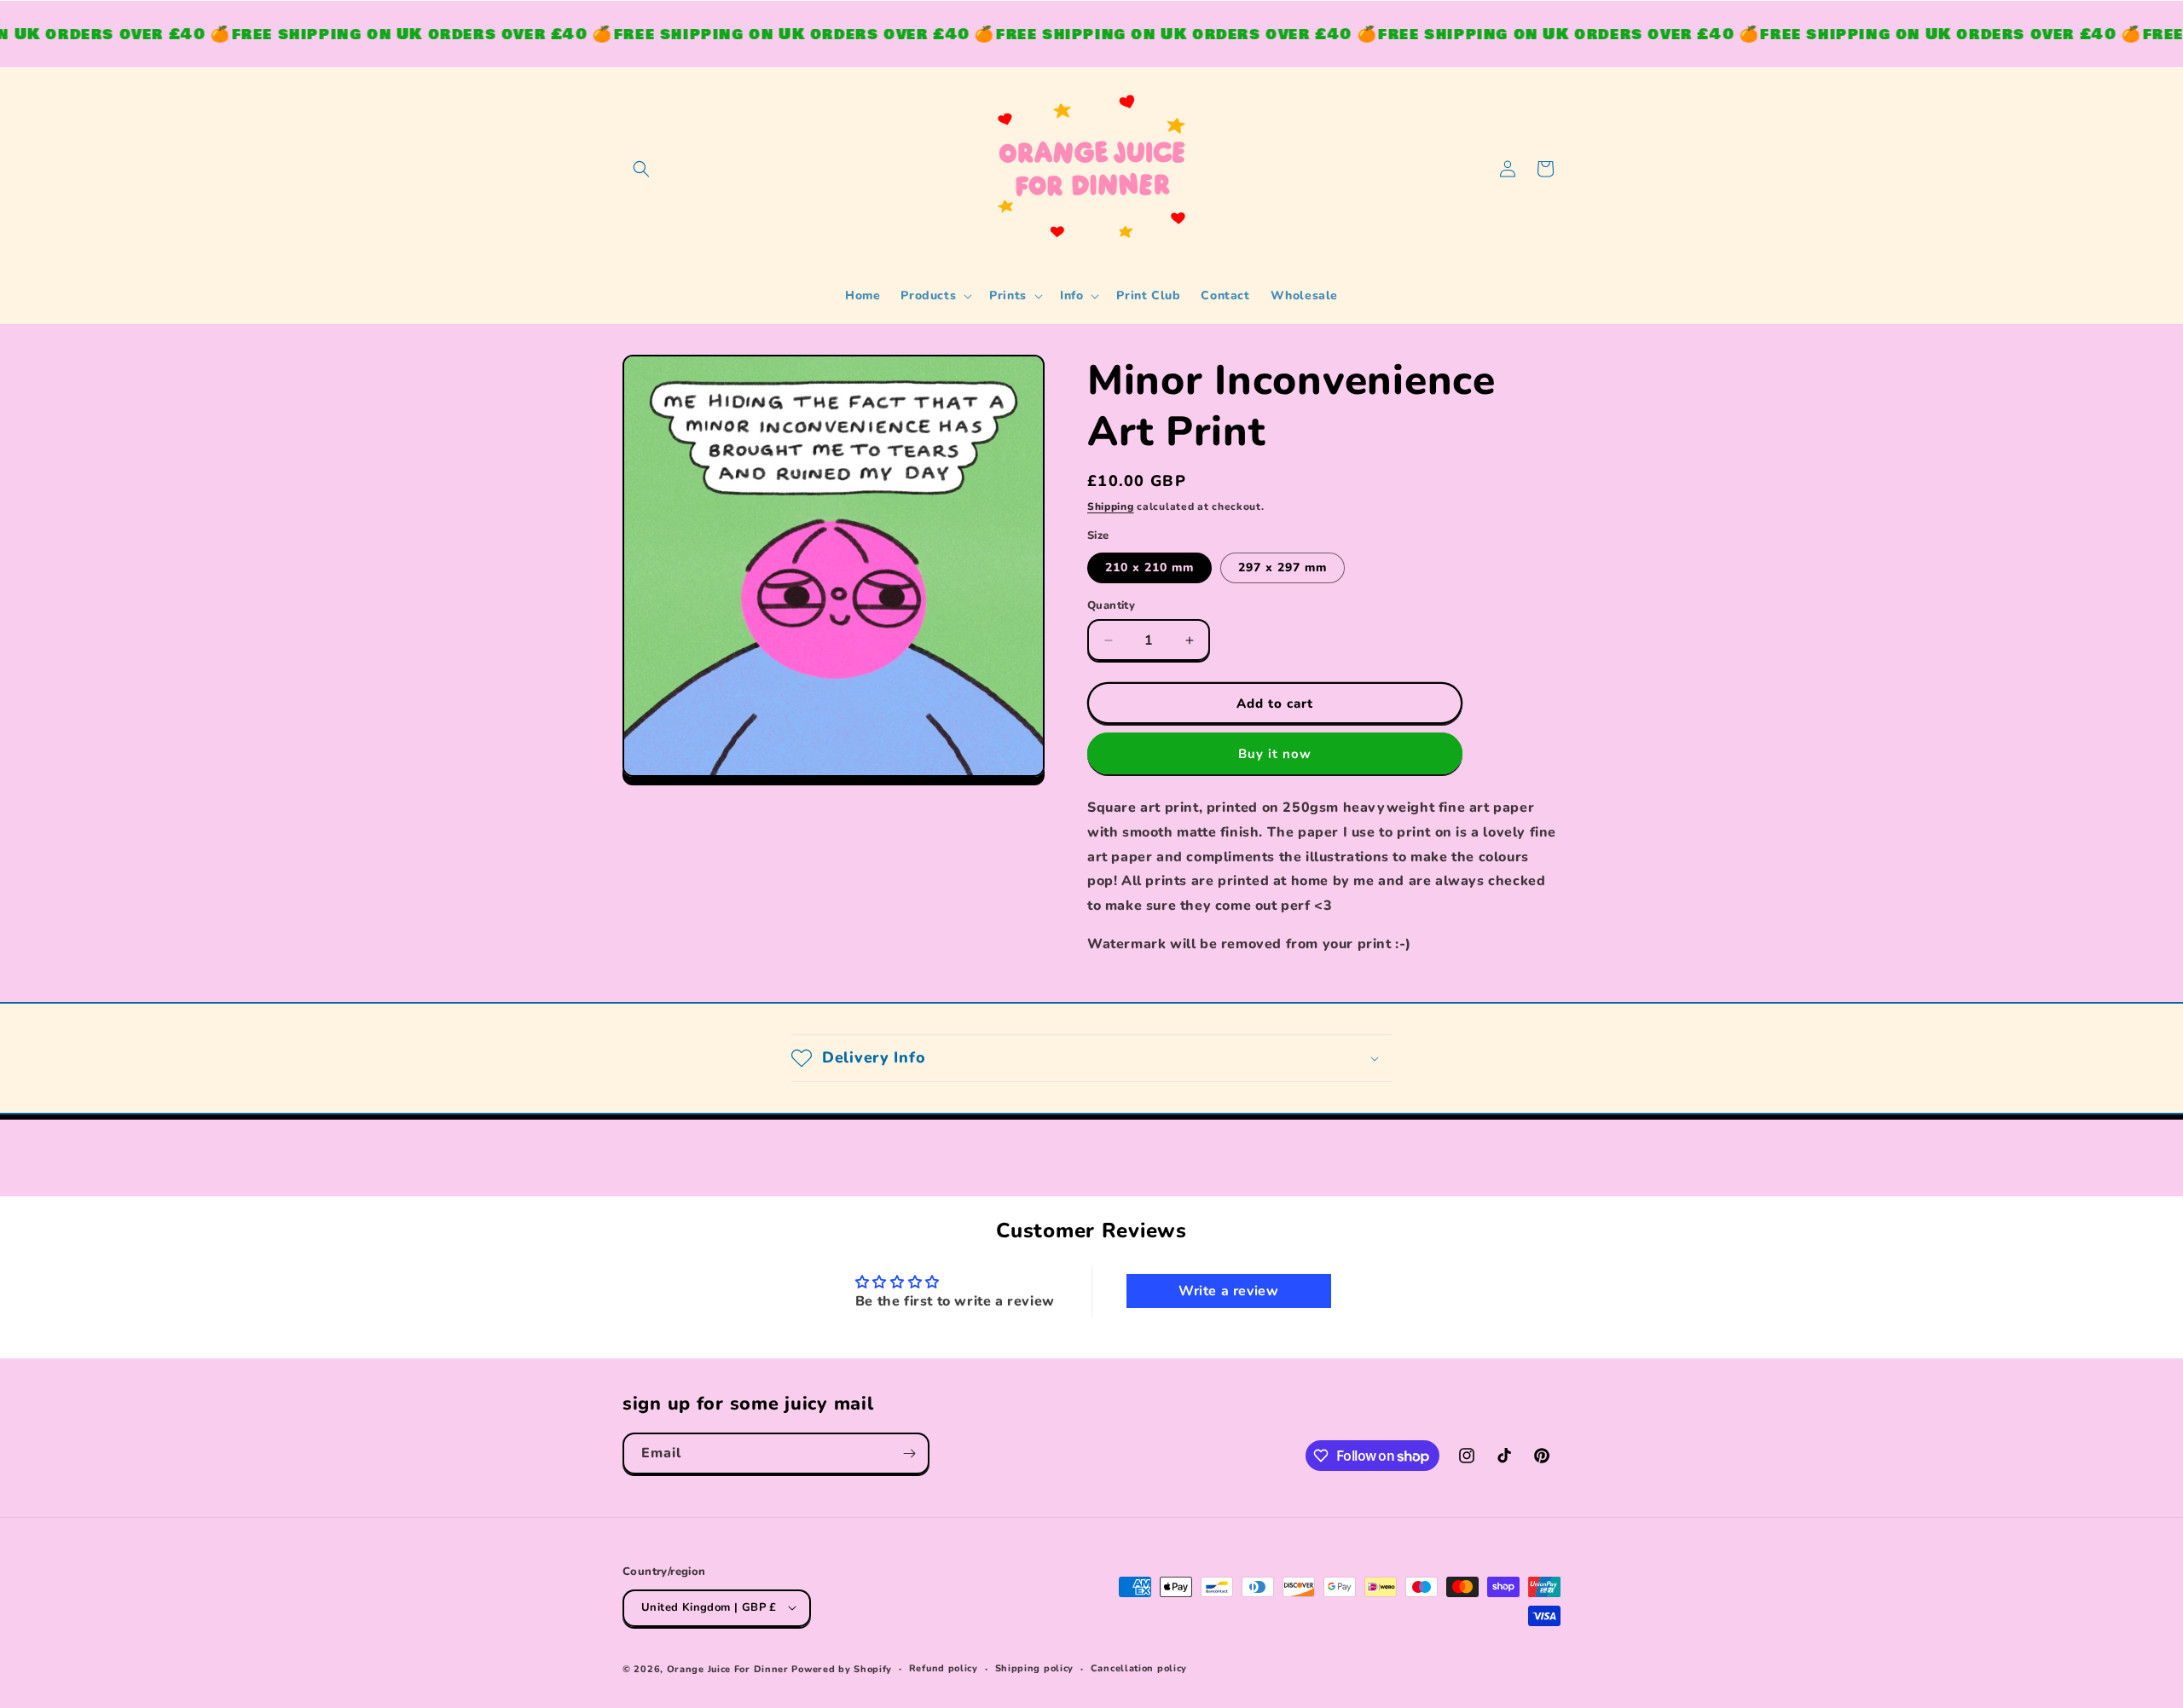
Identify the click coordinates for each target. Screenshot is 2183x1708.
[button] (641, 169)
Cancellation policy (1139, 1667)
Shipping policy (1035, 1667)
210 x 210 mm (1149, 567)
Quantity (1111, 605)
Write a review (1228, 1292)
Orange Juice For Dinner (728, 1668)
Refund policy (944, 1667)
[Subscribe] (909, 1453)
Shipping (1111, 507)
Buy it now (1275, 754)
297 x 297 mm (1283, 567)
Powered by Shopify (842, 1668)
